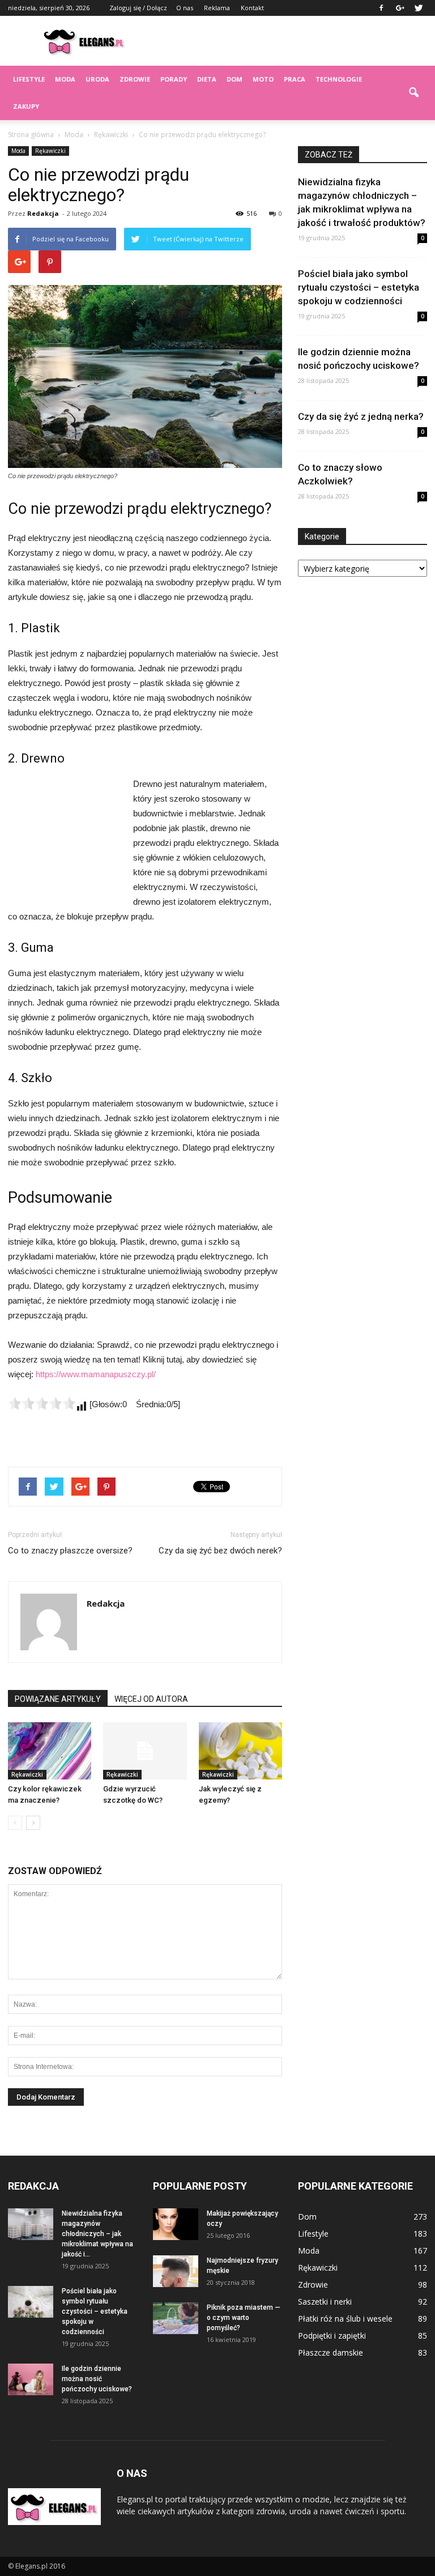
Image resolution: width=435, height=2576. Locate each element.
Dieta (207, 79)
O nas (185, 8)
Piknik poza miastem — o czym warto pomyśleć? (244, 2318)
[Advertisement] (294, 41)
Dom (234, 79)
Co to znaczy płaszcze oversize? (70, 1551)
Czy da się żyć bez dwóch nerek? (220, 1551)
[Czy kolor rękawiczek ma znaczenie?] (50, 1751)
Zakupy (26, 106)
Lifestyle (29, 79)
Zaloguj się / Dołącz (138, 8)
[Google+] (400, 8)
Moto (263, 79)
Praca (295, 79)
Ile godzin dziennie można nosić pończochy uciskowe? (97, 2379)
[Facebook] (381, 8)
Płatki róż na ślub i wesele (345, 2319)
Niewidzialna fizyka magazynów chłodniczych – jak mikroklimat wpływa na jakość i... (97, 2234)
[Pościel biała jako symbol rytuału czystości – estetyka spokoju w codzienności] (31, 2302)
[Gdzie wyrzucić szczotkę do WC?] (145, 1751)
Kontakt (252, 8)
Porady (174, 79)
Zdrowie (135, 79)
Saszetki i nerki (325, 2302)
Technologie (339, 79)
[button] (413, 93)
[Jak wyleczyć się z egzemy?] (240, 1751)
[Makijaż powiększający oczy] (176, 2224)
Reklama (217, 8)
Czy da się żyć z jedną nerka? (361, 416)
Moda (65, 79)
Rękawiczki (50, 151)
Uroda (97, 79)
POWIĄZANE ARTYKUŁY (58, 1699)
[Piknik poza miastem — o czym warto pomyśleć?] (176, 2318)
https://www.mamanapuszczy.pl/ (96, 1374)
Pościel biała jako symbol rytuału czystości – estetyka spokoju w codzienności (359, 287)
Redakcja (43, 213)
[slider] (42, 1403)
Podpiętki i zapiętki (332, 2336)
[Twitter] (419, 8)
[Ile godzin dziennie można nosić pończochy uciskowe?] (31, 2379)
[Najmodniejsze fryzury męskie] (176, 2271)
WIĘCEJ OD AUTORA (151, 1699)
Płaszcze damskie (330, 2353)
